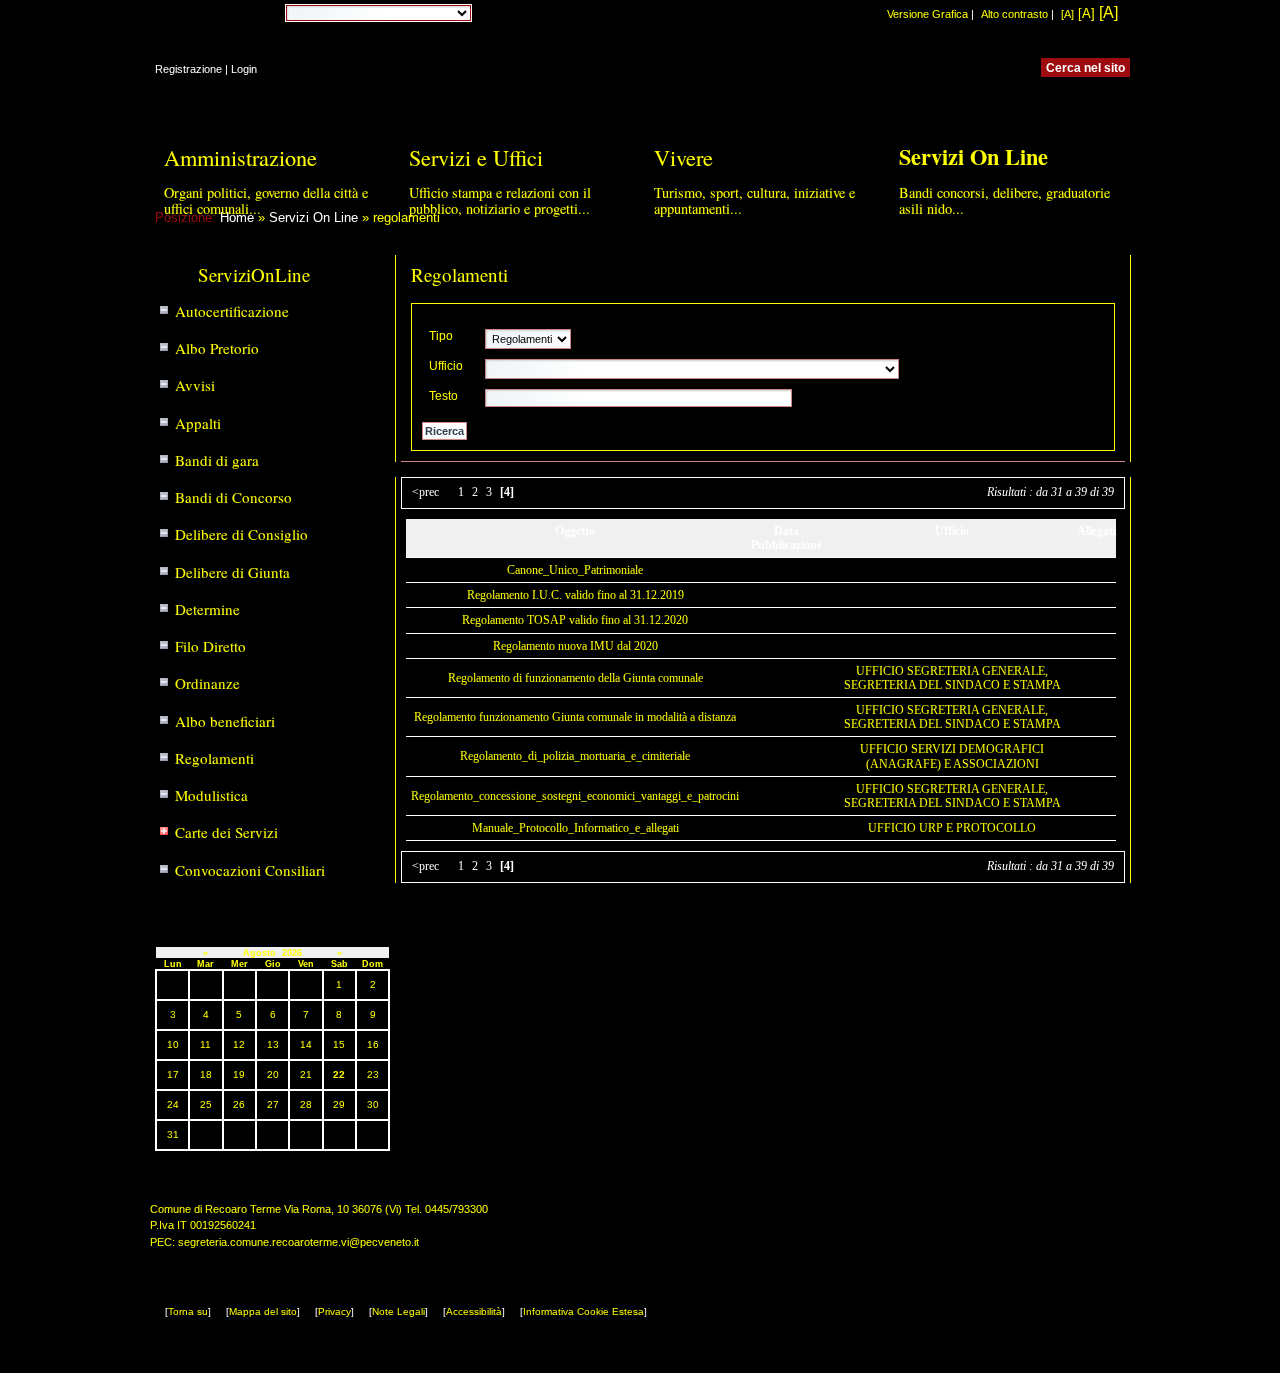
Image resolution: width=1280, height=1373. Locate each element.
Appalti (198, 423)
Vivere (683, 157)
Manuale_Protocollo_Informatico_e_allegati (575, 828)
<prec (425, 492)
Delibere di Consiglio (241, 534)
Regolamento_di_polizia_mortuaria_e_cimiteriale (575, 756)
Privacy (334, 1311)
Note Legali (398, 1311)
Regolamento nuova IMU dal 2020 (575, 646)
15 (339, 1044)
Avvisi (195, 385)
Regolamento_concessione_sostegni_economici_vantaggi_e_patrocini (575, 796)
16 (373, 1044)
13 (273, 1044)
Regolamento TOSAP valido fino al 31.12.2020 (575, 620)
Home (237, 217)
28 (306, 1104)
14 (306, 1044)
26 (239, 1104)
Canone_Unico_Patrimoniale (575, 570)
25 (206, 1104)
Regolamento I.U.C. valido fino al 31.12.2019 (575, 595)
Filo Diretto (210, 646)
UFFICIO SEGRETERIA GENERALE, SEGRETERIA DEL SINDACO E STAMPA (952, 678)
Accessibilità (474, 1311)
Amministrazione (240, 157)
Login (244, 69)
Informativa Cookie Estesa (583, 1311)
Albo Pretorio (217, 348)
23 (373, 1074)
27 (273, 1104)
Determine (207, 609)
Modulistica (211, 795)
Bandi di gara (217, 460)
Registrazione (188, 69)
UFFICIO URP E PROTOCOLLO (952, 828)
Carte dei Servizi (226, 832)
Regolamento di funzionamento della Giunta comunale (575, 678)
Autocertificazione (232, 311)
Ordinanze (207, 683)
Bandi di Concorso (233, 497)
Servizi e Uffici (476, 157)
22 (339, 1074)
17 (173, 1074)
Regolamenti (214, 758)
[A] (1067, 14)
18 (206, 1074)
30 (373, 1104)
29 (339, 1104)
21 (306, 1074)
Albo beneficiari (225, 721)
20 (273, 1074)
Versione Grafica (927, 14)
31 (173, 1134)
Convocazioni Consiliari (250, 870)
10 (173, 1044)
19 (239, 1074)
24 (173, 1104)
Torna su (188, 1311)
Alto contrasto (1014, 14)
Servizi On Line (313, 217)
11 (205, 1044)
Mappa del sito (263, 1311)
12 (239, 1044)
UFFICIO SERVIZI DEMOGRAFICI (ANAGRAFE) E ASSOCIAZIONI (952, 756)
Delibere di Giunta (232, 572)
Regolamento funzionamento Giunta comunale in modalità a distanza (575, 717)
